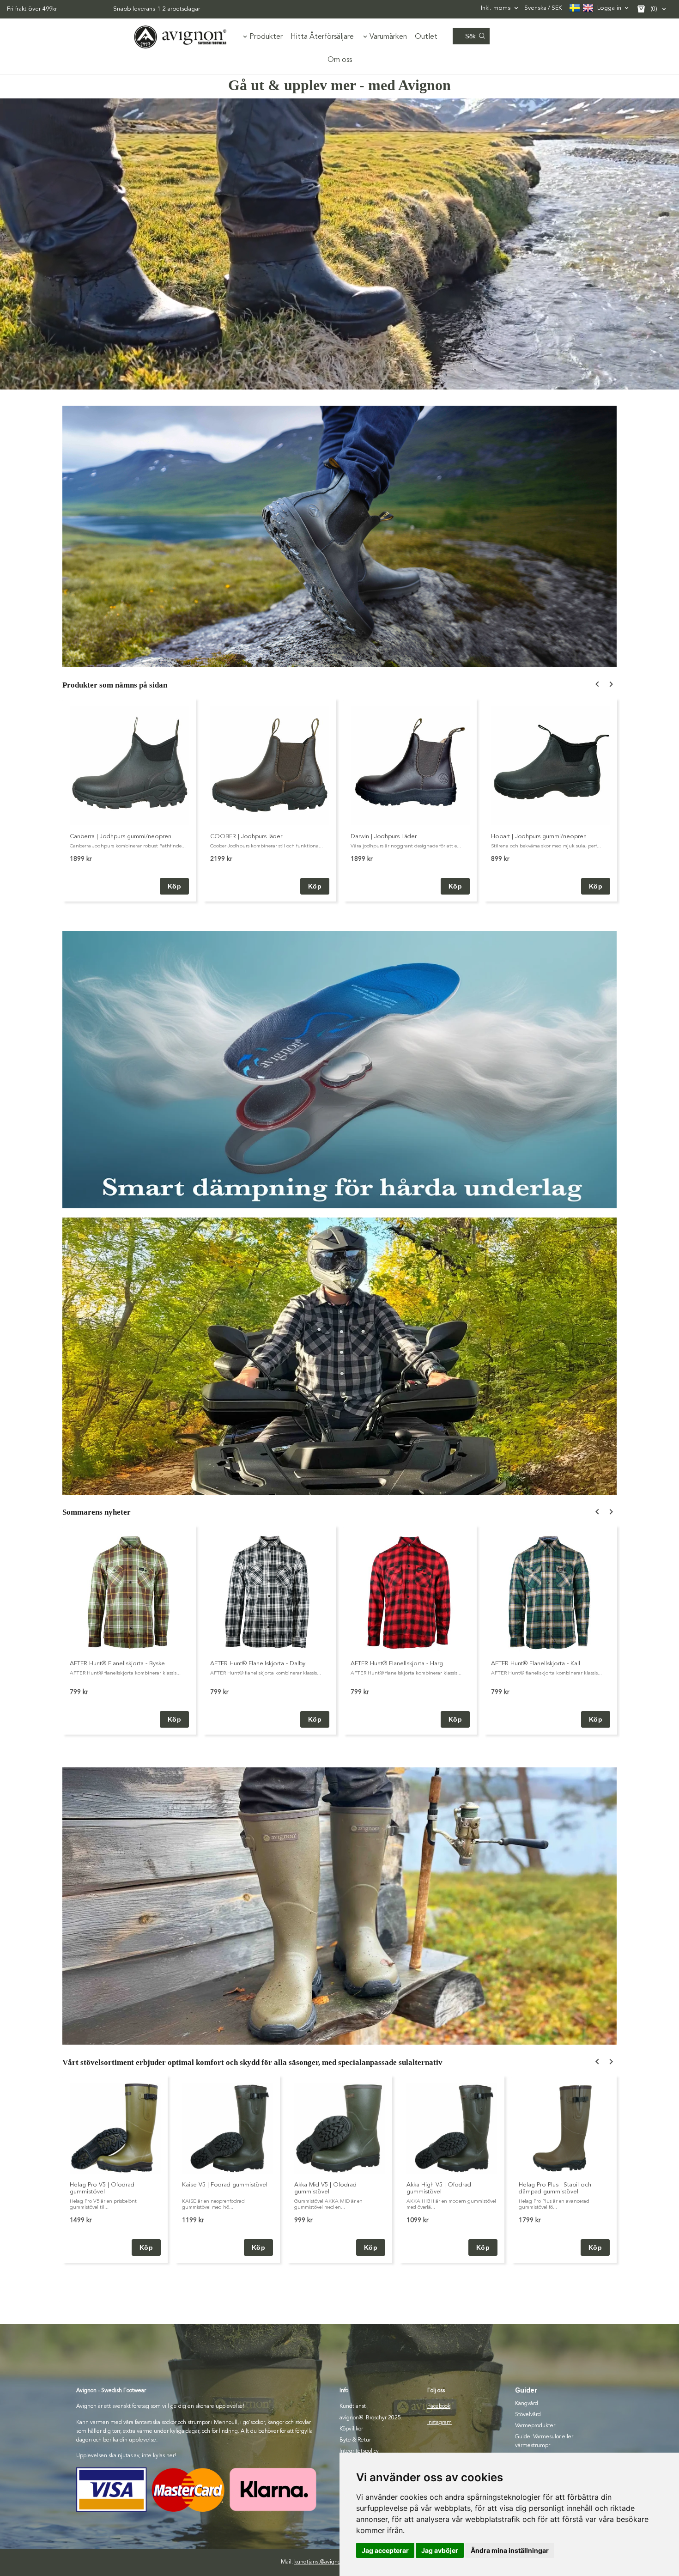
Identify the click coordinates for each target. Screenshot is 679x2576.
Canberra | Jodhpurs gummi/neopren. (121, 837)
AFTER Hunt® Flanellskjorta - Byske (117, 1664)
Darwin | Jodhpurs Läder (384, 837)
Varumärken (388, 37)
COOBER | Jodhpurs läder (246, 837)
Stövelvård (528, 2415)
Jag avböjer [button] (440, 2550)
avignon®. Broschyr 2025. (371, 2418)
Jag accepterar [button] (385, 2550)
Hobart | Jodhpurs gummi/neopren (539, 837)
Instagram (440, 2423)
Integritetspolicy (359, 2451)
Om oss (340, 60)
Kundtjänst (353, 2406)
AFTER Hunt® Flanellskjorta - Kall (536, 1664)
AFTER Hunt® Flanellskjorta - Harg (397, 1664)
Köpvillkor (351, 2429)
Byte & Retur (355, 2440)
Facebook (439, 2406)
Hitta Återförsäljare (322, 37)
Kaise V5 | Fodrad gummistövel (225, 2185)
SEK (543, 8)
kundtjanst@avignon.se (322, 2562)
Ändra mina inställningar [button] (510, 2550)
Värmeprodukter (535, 2426)
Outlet (426, 37)
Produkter (266, 37)
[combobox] (500, 8)
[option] (129, 800)
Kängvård (527, 2404)
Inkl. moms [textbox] (496, 8)
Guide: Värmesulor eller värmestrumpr (544, 2441)
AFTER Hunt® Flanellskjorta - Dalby (258, 1664)
